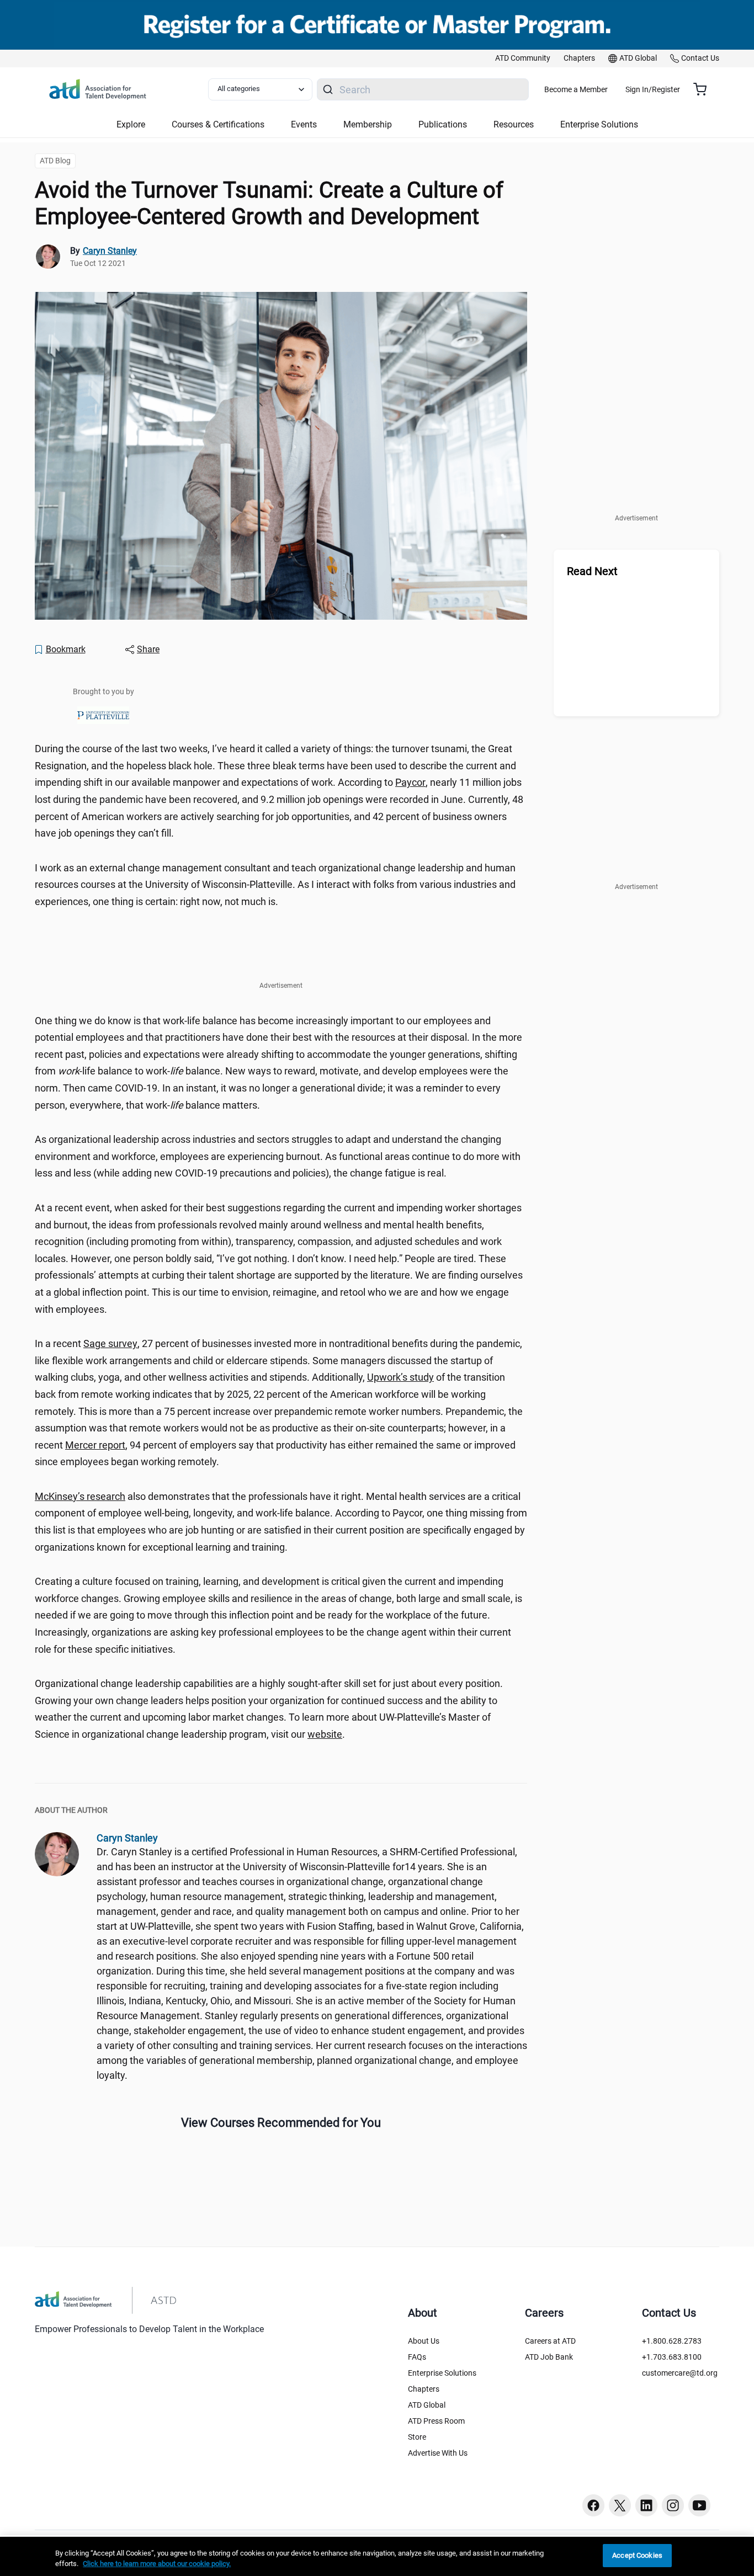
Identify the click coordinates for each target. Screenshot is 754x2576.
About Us (424, 2341)
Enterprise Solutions (442, 2373)
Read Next (592, 571)
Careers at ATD (550, 2341)
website (325, 1734)
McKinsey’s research (80, 1496)
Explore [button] (131, 124)
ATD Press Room (436, 2421)
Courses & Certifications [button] (218, 124)
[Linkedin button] (646, 2505)
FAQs (417, 2357)
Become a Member (576, 89)
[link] (523, 58)
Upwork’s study (400, 1377)
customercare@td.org (680, 2373)
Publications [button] (443, 124)
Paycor (410, 782)
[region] (377, 2556)
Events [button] (304, 124)
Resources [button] (514, 124)
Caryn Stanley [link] (110, 251)
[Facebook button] (593, 2505)
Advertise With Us (438, 2453)
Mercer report (95, 1445)
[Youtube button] (699, 2505)
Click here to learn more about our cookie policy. (157, 2564)
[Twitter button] (620, 2505)
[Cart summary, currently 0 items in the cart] (704, 89)
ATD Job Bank (549, 2357)
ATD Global (427, 2405)
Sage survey (110, 1343)
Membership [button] (368, 124)
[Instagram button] (673, 2505)
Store (417, 2437)
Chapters (424, 2389)
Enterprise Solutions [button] (599, 124)
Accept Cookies (637, 2555)
